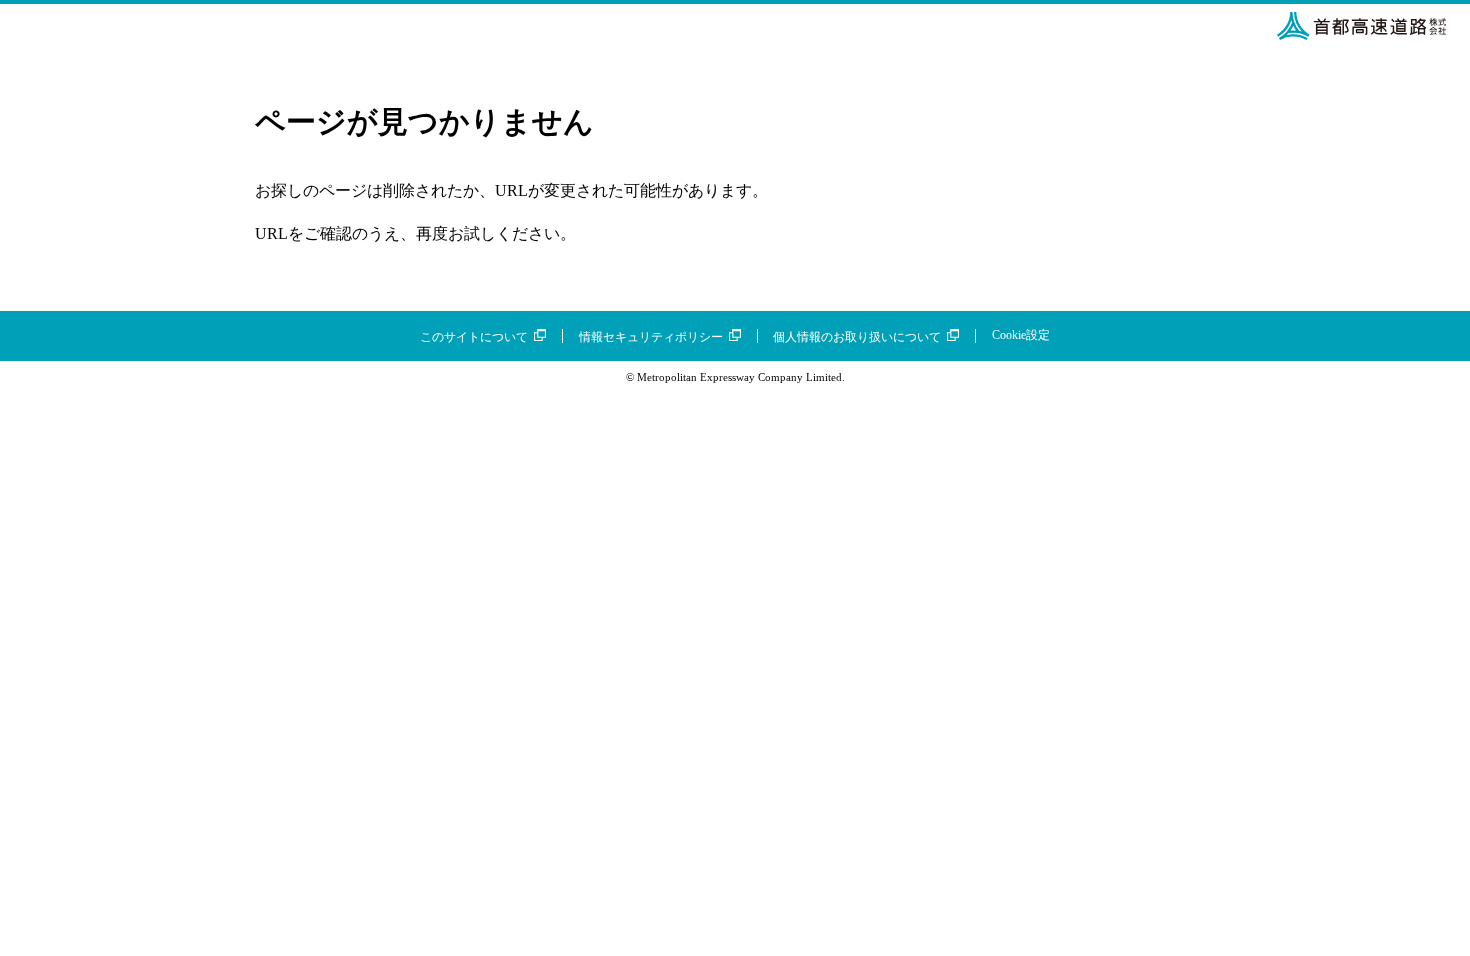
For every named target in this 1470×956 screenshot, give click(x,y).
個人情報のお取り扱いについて (857, 337)
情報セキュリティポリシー (651, 337)
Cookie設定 (1021, 335)
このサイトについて (474, 337)
